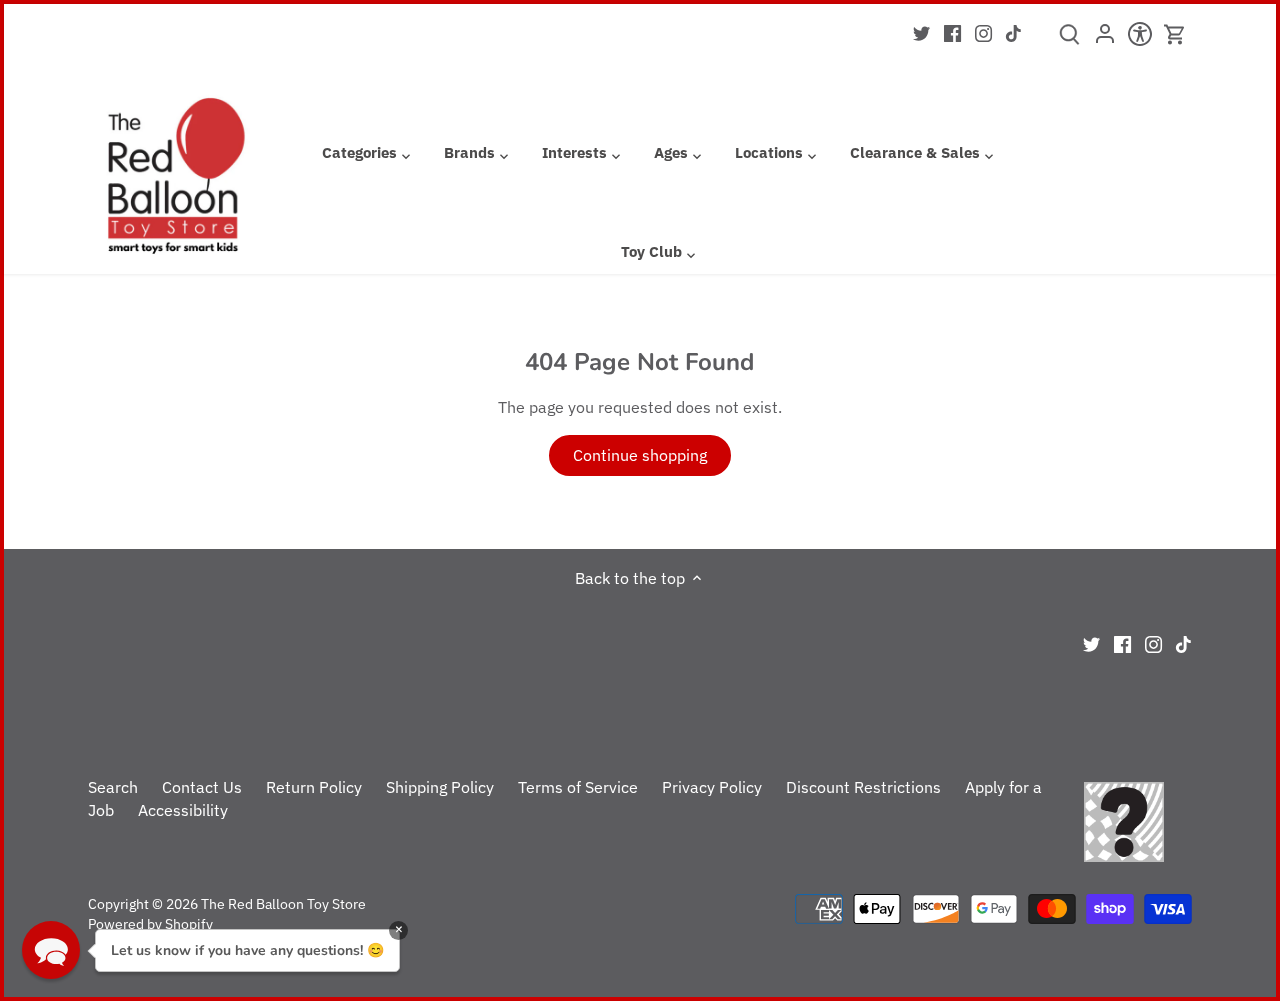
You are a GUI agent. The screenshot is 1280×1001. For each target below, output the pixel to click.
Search (113, 787)
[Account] (1104, 40)
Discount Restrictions (863, 787)
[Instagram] (983, 32)
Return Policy (314, 787)
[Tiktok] (1013, 32)
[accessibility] (1139, 40)
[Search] (1069, 41)
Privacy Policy (712, 787)
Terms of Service (578, 787)
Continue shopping (640, 455)
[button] (51, 950)
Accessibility (183, 810)
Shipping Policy (440, 787)
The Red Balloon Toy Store (283, 903)
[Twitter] (921, 32)
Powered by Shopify (150, 923)
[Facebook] (952, 32)
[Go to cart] (1175, 34)
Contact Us (202, 787)
